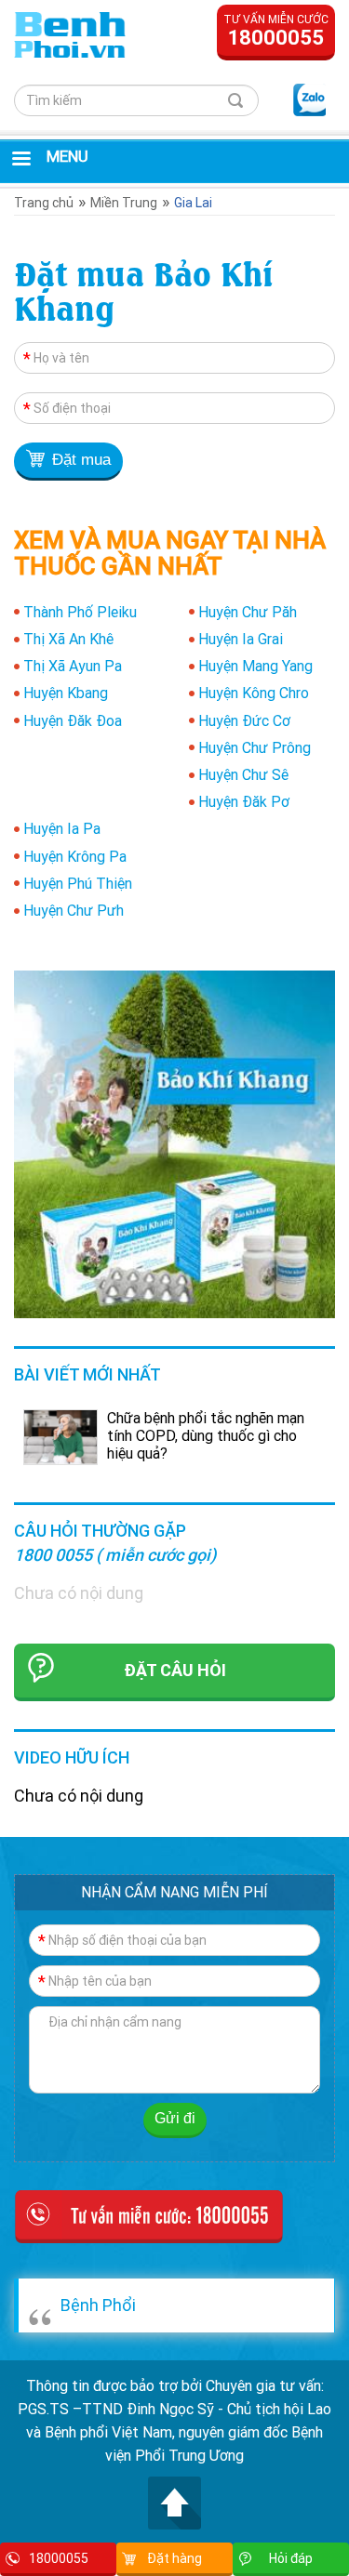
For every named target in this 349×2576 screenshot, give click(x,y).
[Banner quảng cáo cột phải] (174, 1143)
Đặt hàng (174, 2558)
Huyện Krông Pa (75, 856)
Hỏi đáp (291, 2558)
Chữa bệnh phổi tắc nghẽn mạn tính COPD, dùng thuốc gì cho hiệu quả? (206, 1435)
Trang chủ (44, 203)
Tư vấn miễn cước (276, 31)
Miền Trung (124, 203)
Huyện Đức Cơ (244, 720)
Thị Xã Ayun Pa (73, 666)
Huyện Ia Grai (241, 639)
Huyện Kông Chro (254, 693)
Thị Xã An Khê (68, 639)
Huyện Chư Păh (248, 612)
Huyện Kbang (66, 693)
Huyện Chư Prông (255, 747)
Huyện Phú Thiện (78, 883)
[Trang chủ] (70, 33)
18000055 (59, 2558)
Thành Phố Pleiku (80, 612)
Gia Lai (193, 203)
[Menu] (20, 160)
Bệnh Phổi (98, 2305)
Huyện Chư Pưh (74, 910)
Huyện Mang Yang (255, 666)
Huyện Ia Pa (62, 828)
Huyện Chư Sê (243, 774)
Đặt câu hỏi (175, 1670)
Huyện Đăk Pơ (244, 801)
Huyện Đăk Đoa (73, 720)
